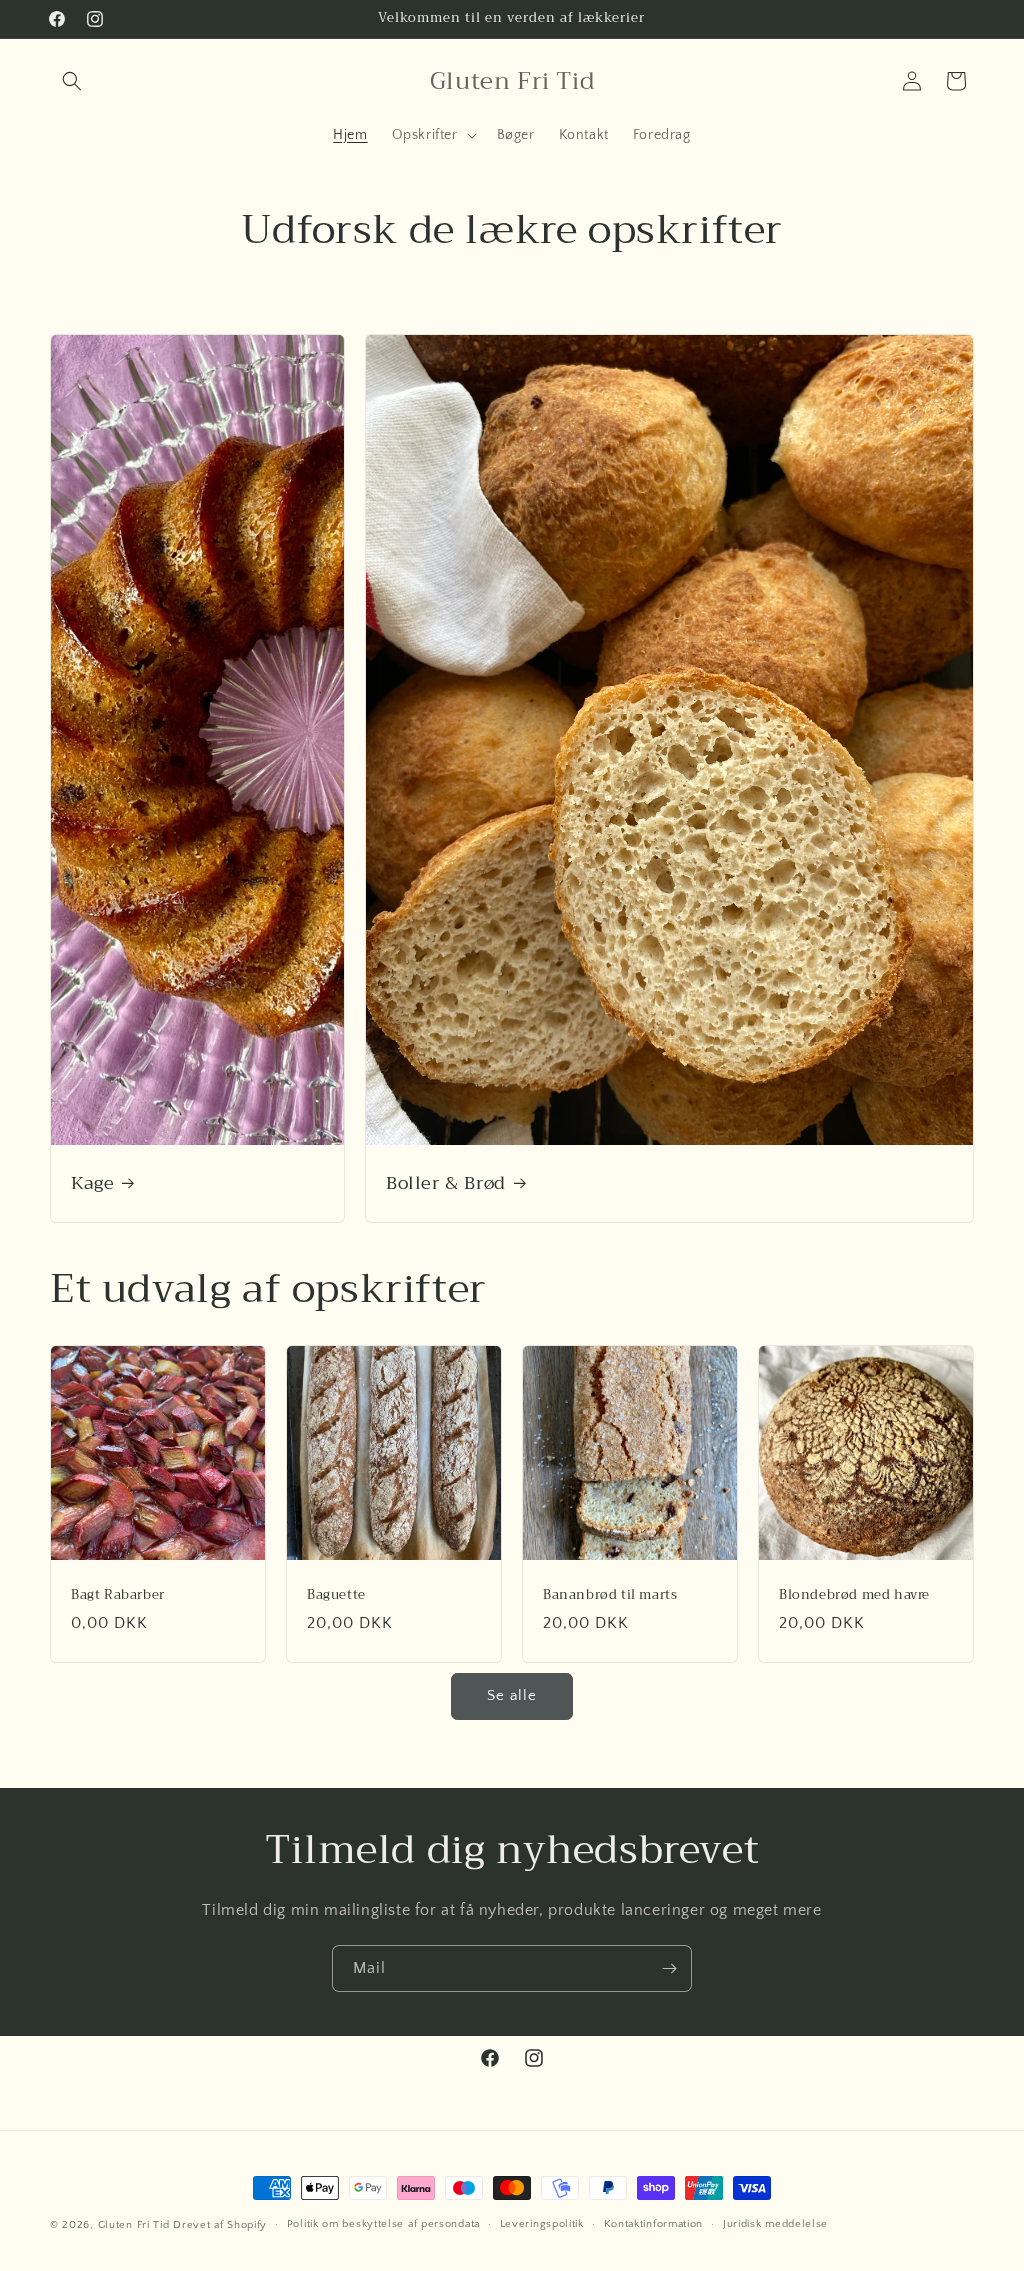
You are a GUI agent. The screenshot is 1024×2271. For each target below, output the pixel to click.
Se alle (512, 1695)
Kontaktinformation (654, 2224)
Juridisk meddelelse (775, 2224)
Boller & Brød (446, 1182)
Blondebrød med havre (854, 1595)
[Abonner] (669, 1968)
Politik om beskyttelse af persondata (383, 2224)
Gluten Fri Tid (134, 2225)
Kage (92, 1182)
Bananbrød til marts (610, 1595)
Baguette (336, 1595)
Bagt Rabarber (118, 1595)
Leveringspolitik (542, 2224)
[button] (72, 81)
